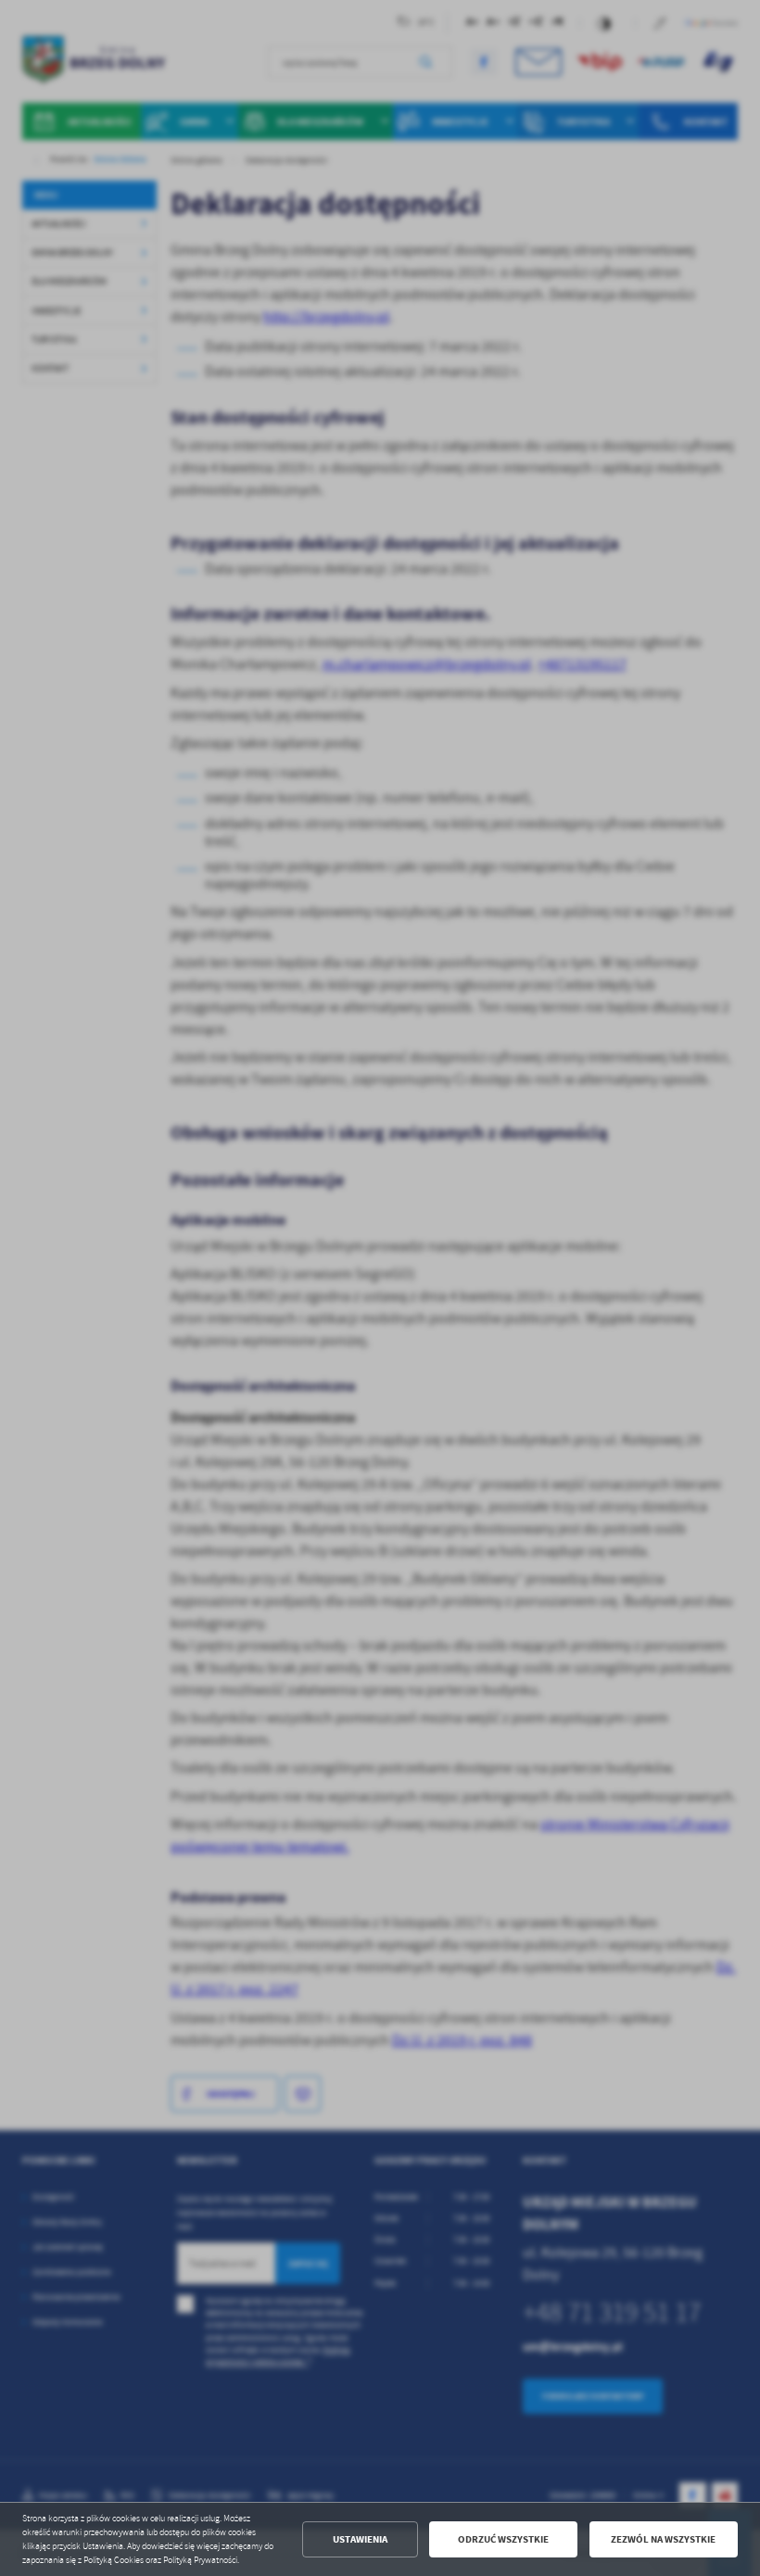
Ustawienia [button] (360, 2539)
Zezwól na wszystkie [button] (663, 2539)
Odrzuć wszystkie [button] (503, 2539)
